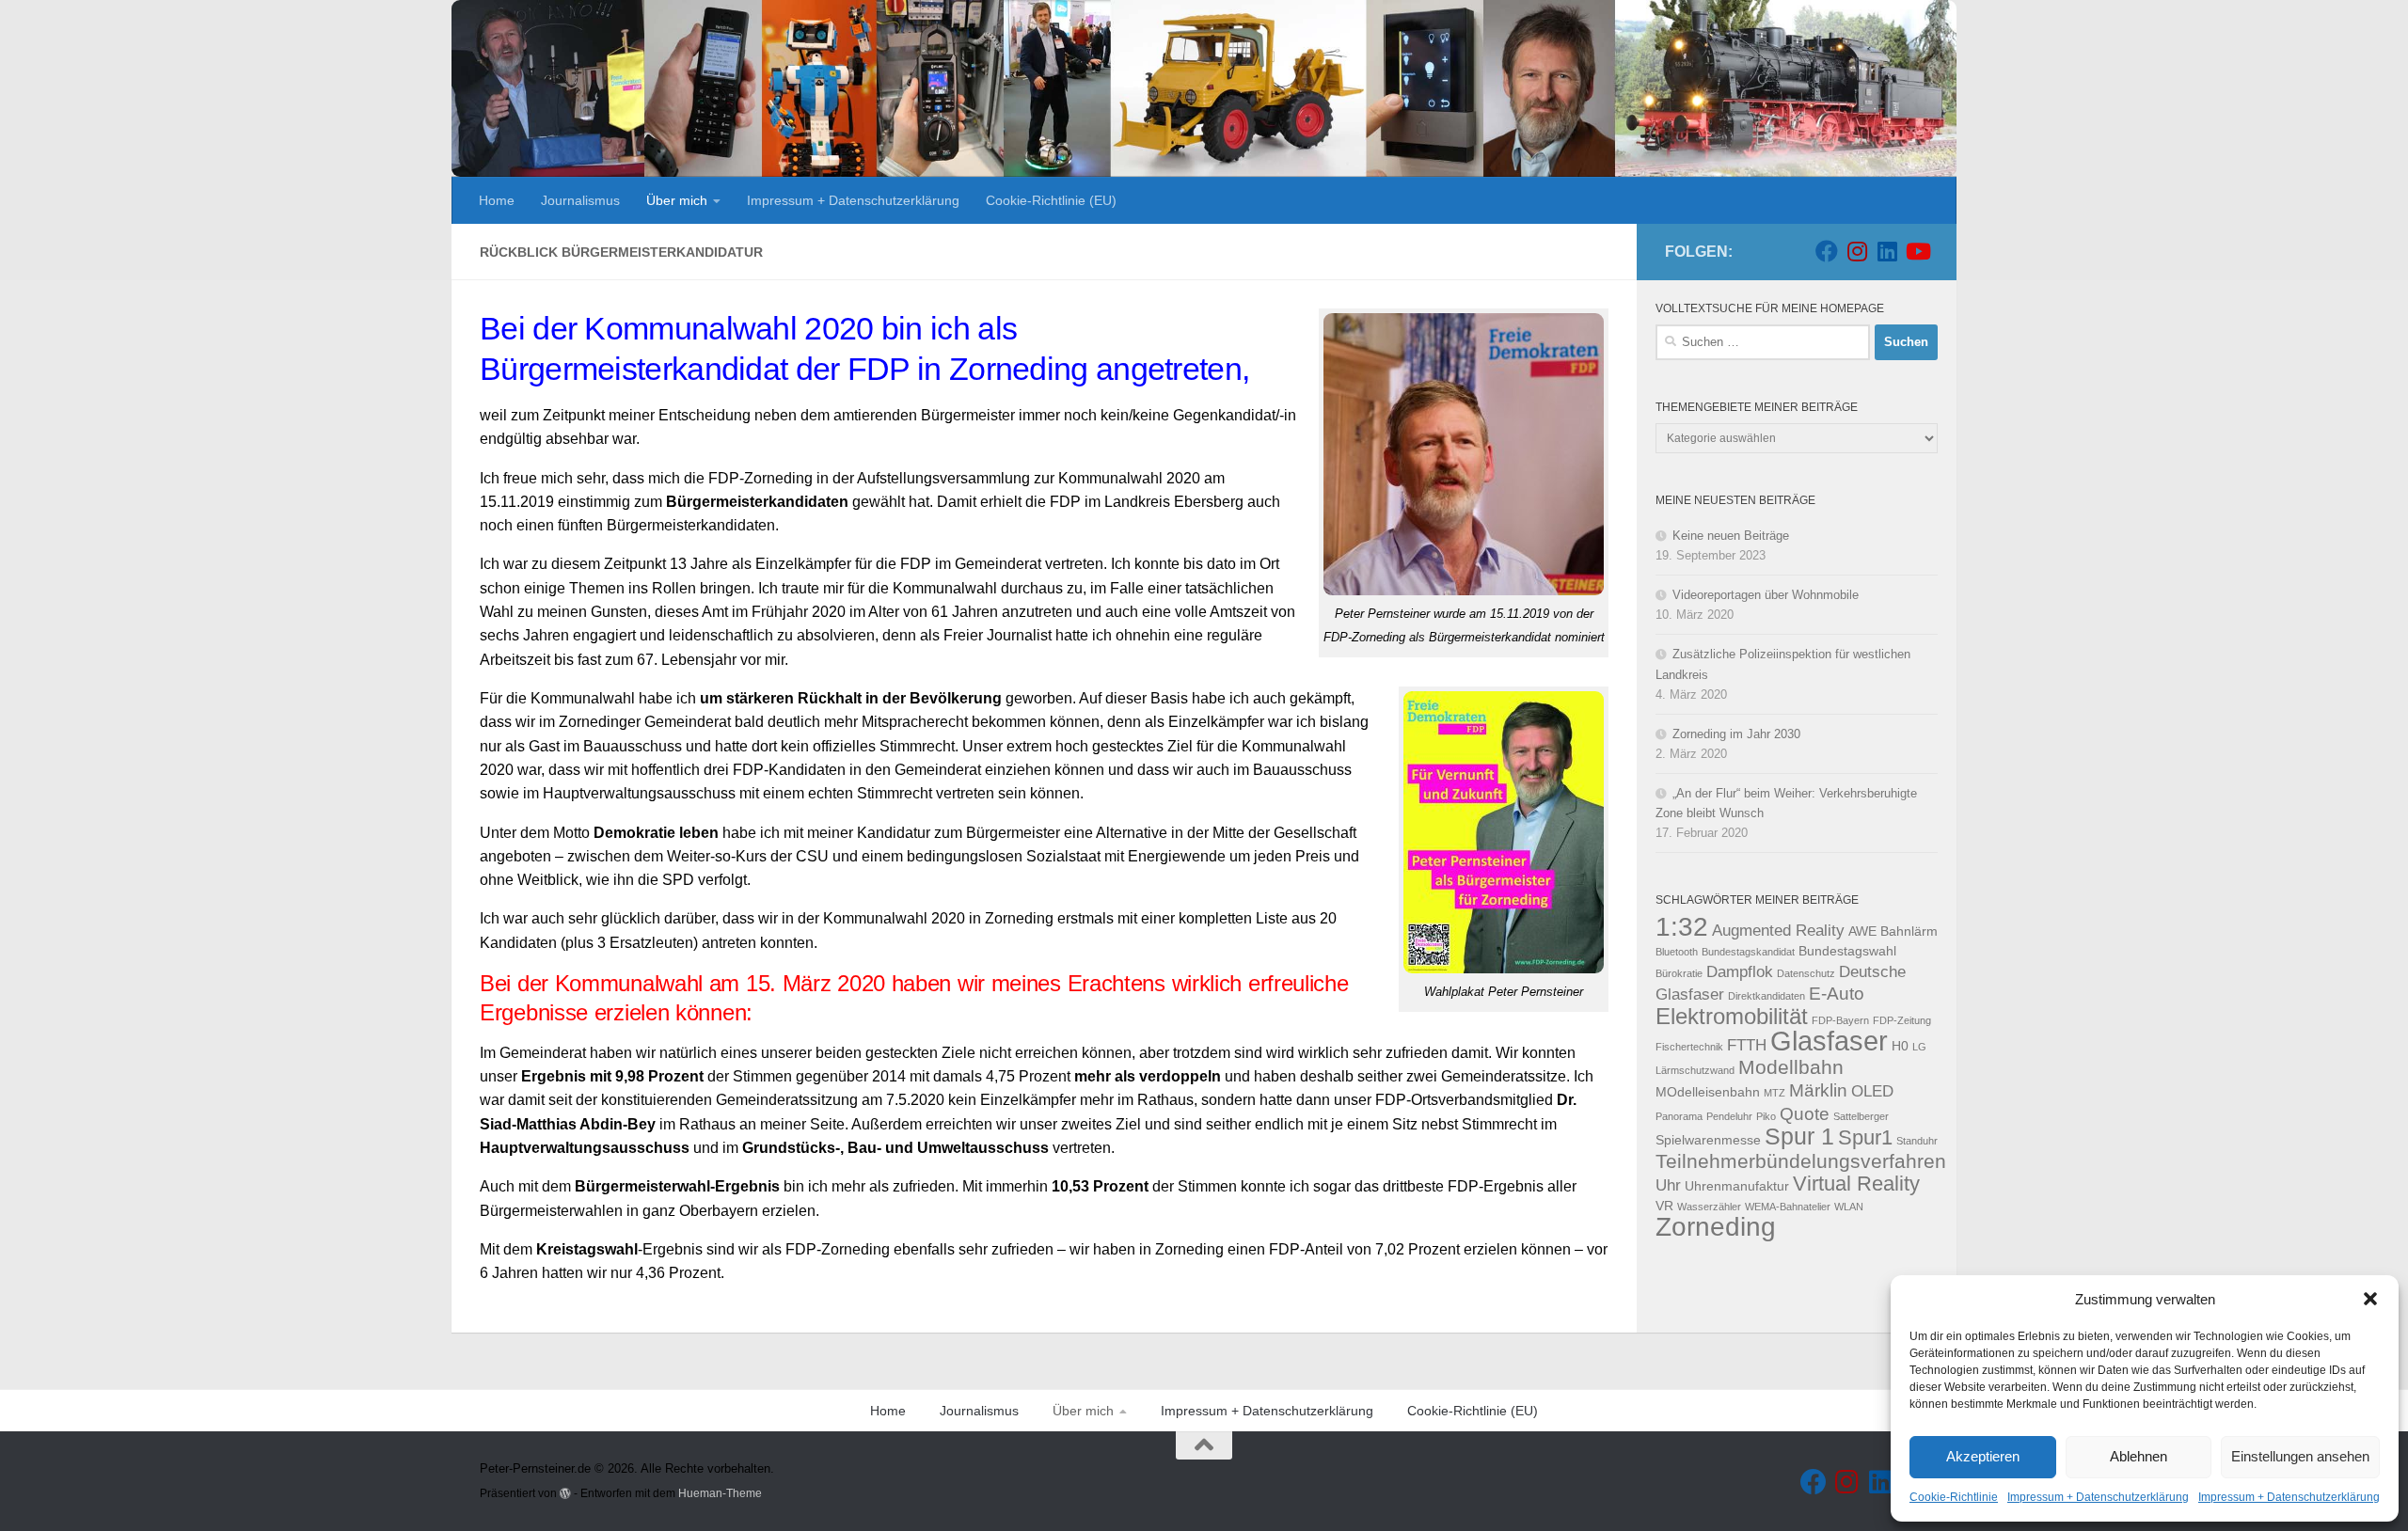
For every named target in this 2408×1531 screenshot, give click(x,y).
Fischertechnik (1689, 1047)
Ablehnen (2139, 1456)
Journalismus (580, 200)
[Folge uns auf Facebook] (1827, 251)
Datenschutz (1806, 973)
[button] (2370, 1299)
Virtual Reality (1856, 1184)
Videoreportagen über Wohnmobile (1766, 595)
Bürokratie (1679, 973)
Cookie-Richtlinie (1954, 1497)
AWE (1862, 931)
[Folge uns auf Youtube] (1917, 251)
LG (1919, 1047)
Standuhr (1917, 1141)
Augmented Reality (1778, 931)
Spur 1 (1799, 1136)
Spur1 (1865, 1137)
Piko (1766, 1116)
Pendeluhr (1729, 1116)
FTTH (1747, 1045)
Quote (1805, 1114)
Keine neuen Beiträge (1731, 536)
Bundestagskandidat (1748, 952)
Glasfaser (1829, 1041)
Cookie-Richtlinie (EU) (1051, 200)
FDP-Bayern (1840, 1020)
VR (1664, 1206)
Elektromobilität (1732, 1016)
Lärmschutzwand (1695, 1070)
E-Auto (1837, 994)
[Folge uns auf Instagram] (1857, 251)
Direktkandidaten (1766, 996)
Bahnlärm (1909, 931)
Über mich (677, 200)
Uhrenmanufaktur (1737, 1186)
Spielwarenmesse (1708, 1140)
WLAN (1849, 1207)
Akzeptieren (1983, 1456)
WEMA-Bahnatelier (1788, 1207)
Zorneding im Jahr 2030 (1736, 734)
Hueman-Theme (720, 1493)
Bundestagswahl (1847, 951)
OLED (1872, 1091)
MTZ (1774, 1093)
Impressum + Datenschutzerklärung (2098, 1497)
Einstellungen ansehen (2300, 1456)
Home (497, 200)
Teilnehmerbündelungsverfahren (1801, 1161)
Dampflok (1740, 972)
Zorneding (1716, 1226)
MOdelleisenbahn (1708, 1092)
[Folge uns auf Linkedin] (1887, 251)
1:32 (1682, 926)
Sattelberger (1861, 1116)
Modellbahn (1791, 1067)
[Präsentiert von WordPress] (565, 1493)
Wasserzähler (1709, 1207)
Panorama (1679, 1116)
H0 (1900, 1046)
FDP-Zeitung (1902, 1020)
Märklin (1818, 1090)
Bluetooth (1677, 952)
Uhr (1668, 1185)
